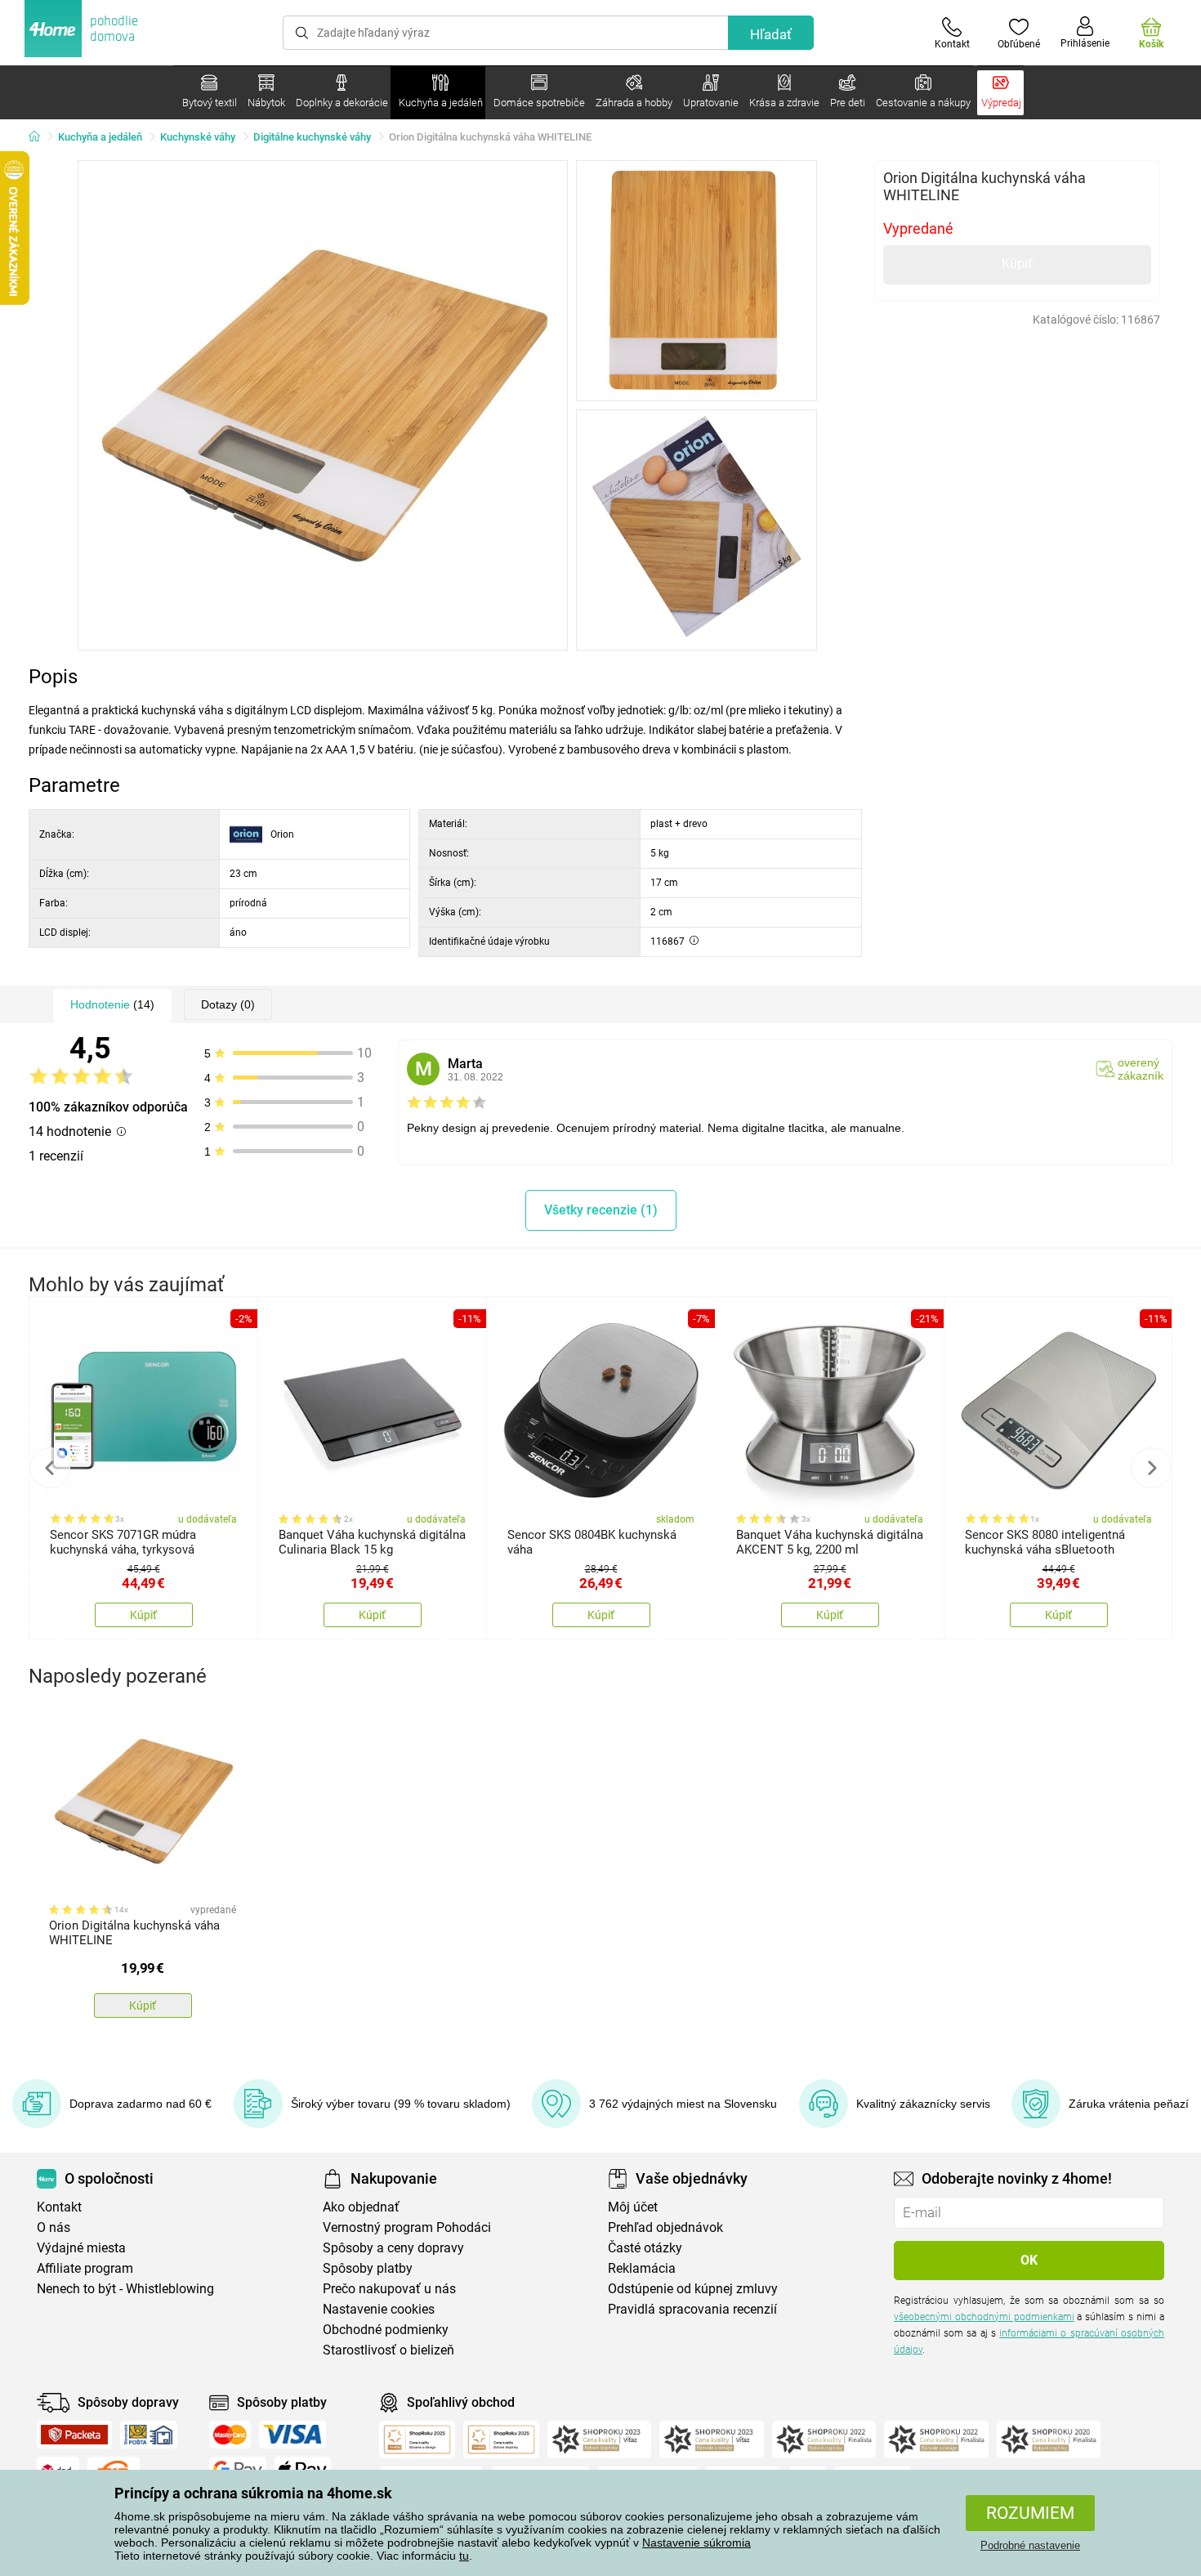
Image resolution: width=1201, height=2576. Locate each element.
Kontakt (59, 2207)
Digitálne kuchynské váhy (312, 137)
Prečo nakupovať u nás (389, 2289)
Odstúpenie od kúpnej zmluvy (693, 2289)
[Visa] (292, 2435)
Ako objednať (361, 2207)
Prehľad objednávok (665, 2227)
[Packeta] (74, 2435)
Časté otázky (645, 2248)
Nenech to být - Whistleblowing (125, 2289)
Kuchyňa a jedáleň (100, 137)
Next (1151, 1468)
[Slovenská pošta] (149, 2435)
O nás (54, 2227)
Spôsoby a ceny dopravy (393, 2248)
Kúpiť (1017, 264)
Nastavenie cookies (379, 2309)
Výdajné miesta (81, 2248)
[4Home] (40, 137)
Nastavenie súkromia (696, 2542)
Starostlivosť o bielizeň (388, 2350)
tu (464, 2556)
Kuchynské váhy (198, 137)
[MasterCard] (230, 2435)
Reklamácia (642, 2268)
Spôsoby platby (368, 2268)
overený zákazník (1141, 1069)
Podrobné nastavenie (1030, 2545)
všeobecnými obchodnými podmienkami (984, 2317)
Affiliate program (85, 2268)
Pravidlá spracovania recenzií (692, 2309)
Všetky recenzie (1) (601, 1210)
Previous (50, 1468)
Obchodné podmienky (386, 2330)
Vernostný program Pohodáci (407, 2227)
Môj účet (633, 2207)
